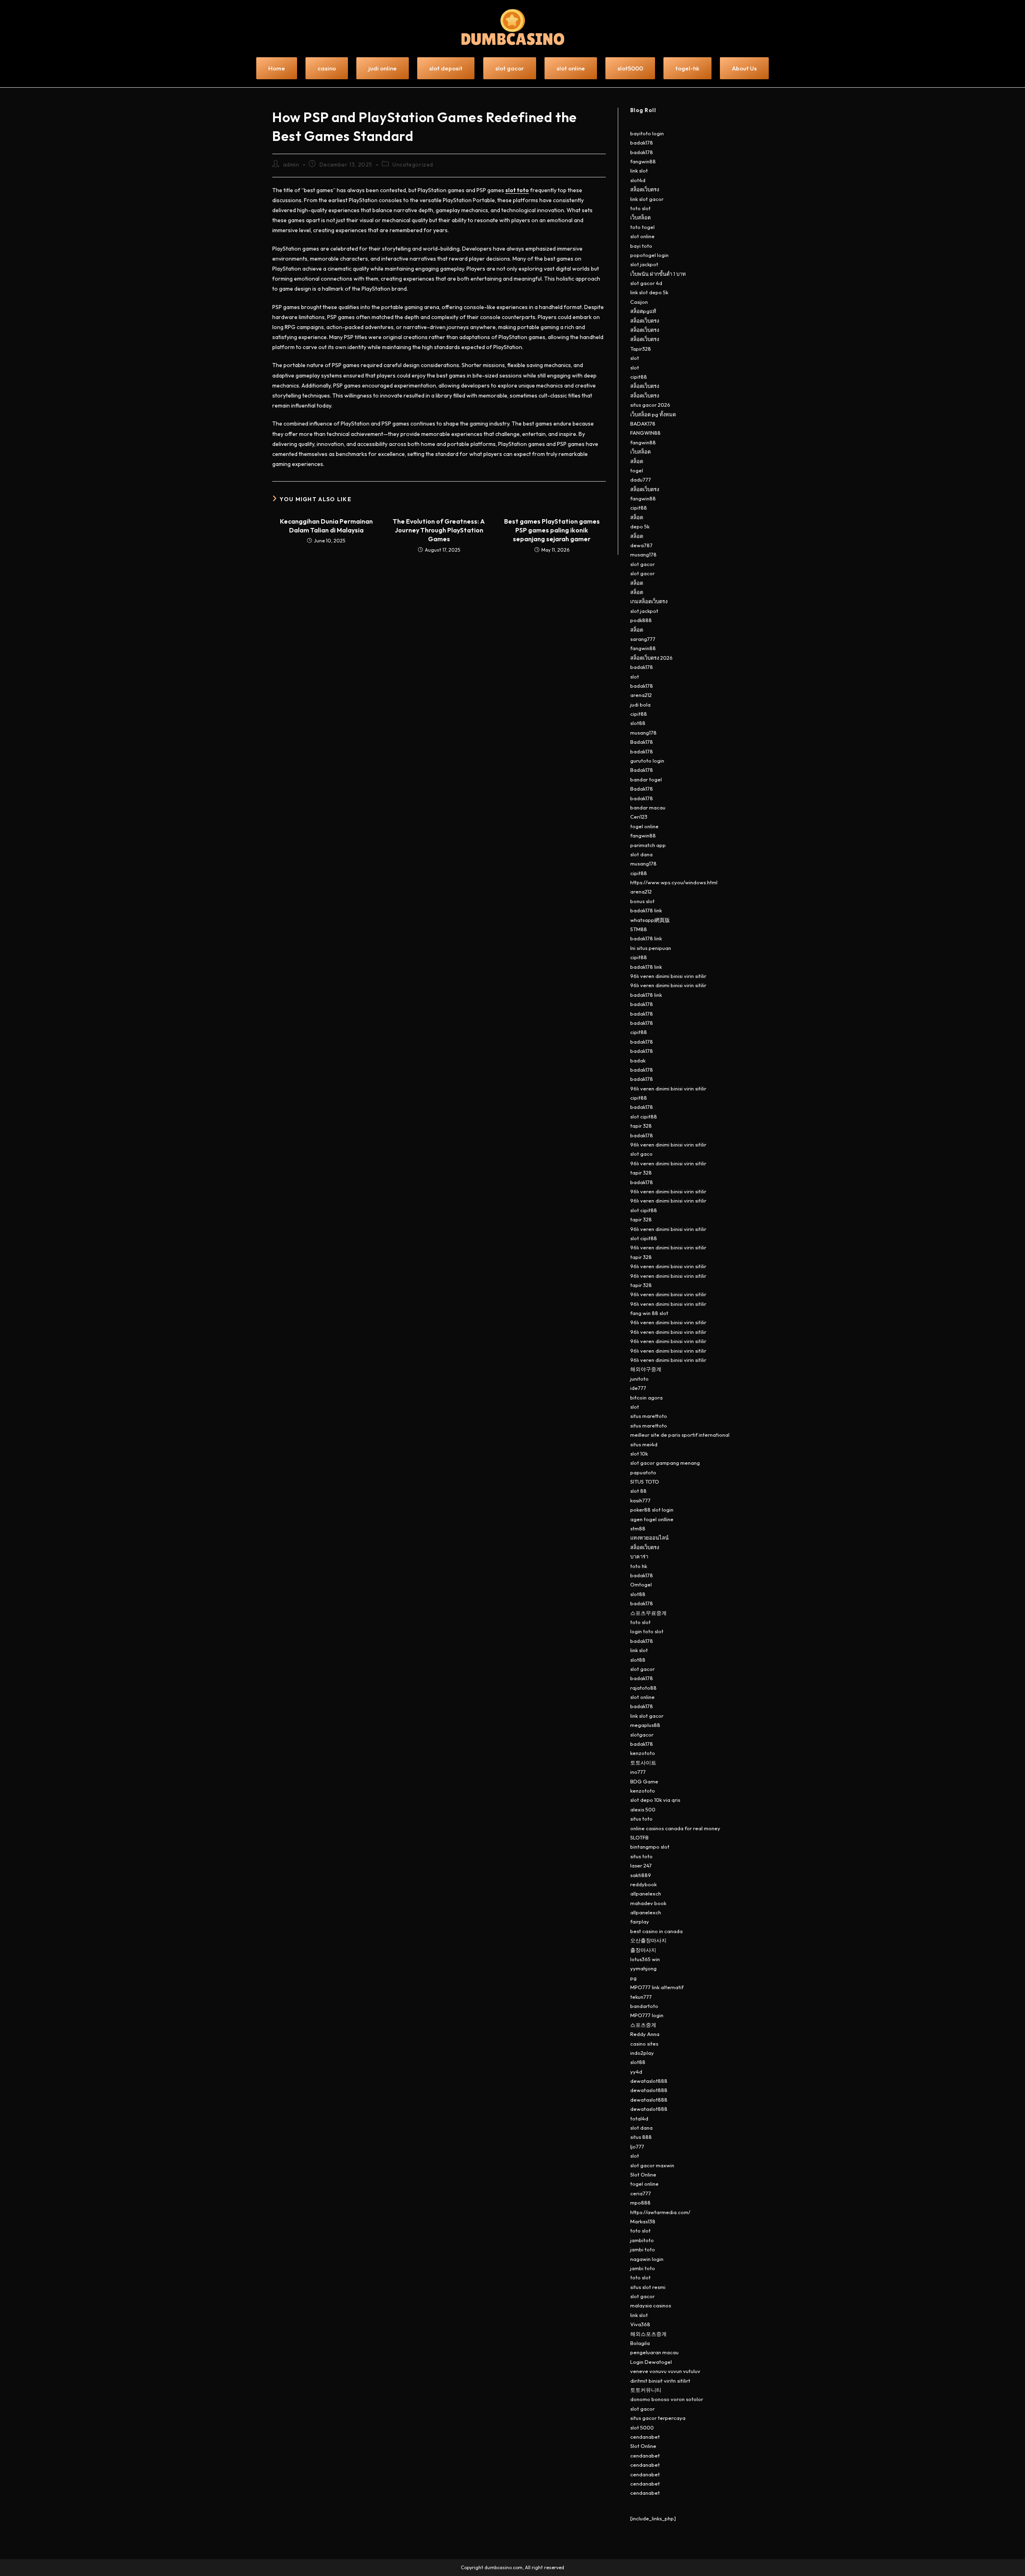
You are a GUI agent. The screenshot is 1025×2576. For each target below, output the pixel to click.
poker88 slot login (652, 1510)
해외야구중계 (646, 1369)
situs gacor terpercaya (658, 2418)
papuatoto (643, 1472)
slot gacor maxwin (652, 2165)
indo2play (642, 2053)
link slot (639, 171)
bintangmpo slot (650, 1847)
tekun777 (641, 1997)
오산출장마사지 (648, 1940)
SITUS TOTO (645, 1482)
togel (637, 470)
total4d (639, 2118)
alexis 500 (643, 1809)
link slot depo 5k (649, 292)
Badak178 (642, 742)
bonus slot (642, 901)
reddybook (643, 1884)
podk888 (641, 620)
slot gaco (641, 1154)
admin (291, 165)
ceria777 (641, 2193)
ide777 (638, 1388)
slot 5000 (642, 2427)
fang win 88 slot (649, 1313)
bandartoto (644, 2006)
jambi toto (643, 2249)
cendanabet (645, 2437)
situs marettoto (649, 1416)
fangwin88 (643, 161)
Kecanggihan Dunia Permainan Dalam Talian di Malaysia (326, 526)
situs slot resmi (648, 2287)
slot (635, 358)
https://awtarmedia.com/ (660, 2212)
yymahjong (643, 1968)
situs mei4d (644, 1444)
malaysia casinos (651, 2305)
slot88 (638, 723)
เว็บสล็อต (640, 217)
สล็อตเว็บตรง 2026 (651, 658)
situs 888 (641, 2137)
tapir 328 (641, 1126)
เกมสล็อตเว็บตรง (649, 601)
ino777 (638, 1772)
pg (633, 1978)
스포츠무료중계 (648, 1613)
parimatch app (648, 845)
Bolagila (640, 2343)
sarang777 (643, 639)
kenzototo (643, 1753)
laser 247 (641, 1865)
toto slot (640, 208)
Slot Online (643, 2174)
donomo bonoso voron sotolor (667, 2399)
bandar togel (646, 779)
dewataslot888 (649, 2081)
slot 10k (639, 1454)
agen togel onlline (652, 1519)
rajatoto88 (643, 1688)
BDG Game (644, 1781)
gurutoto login (647, 761)
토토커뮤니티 (646, 2390)
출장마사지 (643, 1950)
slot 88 (638, 1491)
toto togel (642, 227)
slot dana (641, 854)
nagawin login (647, 2259)
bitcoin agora (646, 1397)
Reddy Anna (645, 2034)
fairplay (640, 1921)
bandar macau (648, 807)
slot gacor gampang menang (665, 1463)
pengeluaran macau (654, 2352)
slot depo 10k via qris (655, 1800)
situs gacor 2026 (650, 405)
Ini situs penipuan (651, 948)
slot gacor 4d (646, 283)
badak (638, 1060)
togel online (644, 826)
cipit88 (639, 377)
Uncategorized (413, 165)
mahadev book (648, 1903)
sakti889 (641, 1875)
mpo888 (640, 2203)
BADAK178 (643, 424)
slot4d (638, 180)
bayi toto (641, 246)
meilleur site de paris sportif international (680, 1435)
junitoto (639, 1379)
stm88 (638, 1528)
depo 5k (640, 526)
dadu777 (641, 480)
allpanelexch (646, 1893)
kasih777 (640, 1500)
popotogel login (649, 255)
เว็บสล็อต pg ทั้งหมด (653, 414)
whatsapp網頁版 (650, 920)
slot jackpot (644, 264)
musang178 (643, 554)
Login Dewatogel (651, 2362)
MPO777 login (647, 2015)
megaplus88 (645, 1725)
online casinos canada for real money (675, 1828)
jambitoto (642, 2240)
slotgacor (642, 1735)
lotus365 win (645, 1959)
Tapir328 (641, 349)
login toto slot (647, 1631)
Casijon (639, 302)
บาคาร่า (639, 1556)
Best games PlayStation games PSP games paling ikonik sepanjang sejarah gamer (552, 530)
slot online (642, 236)
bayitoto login (647, 133)
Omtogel (641, 1584)
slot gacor (642, 564)
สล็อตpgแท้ (643, 311)
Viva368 (640, 2324)
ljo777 (637, 2146)
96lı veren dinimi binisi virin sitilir (668, 976)
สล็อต (637, 461)
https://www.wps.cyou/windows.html (674, 882)
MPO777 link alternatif (657, 1987)
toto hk (639, 1566)
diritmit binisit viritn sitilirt (660, 2381)
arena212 (641, 695)
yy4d (636, 2072)
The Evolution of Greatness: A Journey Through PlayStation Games (439, 530)
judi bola (640, 705)
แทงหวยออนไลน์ (649, 1538)
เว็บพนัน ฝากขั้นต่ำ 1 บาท (658, 274)
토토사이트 (643, 1763)
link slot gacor (647, 199)
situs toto (641, 1819)
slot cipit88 (644, 1116)
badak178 (642, 143)
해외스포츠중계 (648, 2334)
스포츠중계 (643, 2025)
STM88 (639, 929)
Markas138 (643, 2221)
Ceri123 (639, 817)
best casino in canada (656, 1931)
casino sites (644, 2044)
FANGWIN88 (645, 433)
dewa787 (641, 545)
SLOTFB (639, 1837)
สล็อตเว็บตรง (645, 189)
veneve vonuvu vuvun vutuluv (665, 2371)
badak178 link (646, 910)
